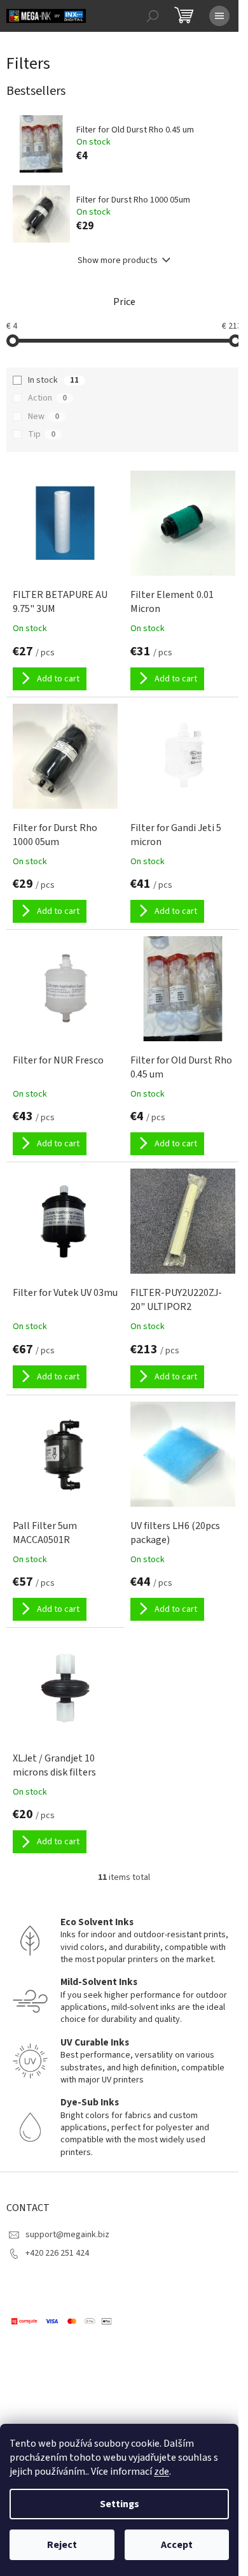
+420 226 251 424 (57, 2253)
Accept (177, 2545)
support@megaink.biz (67, 2235)
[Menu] (219, 16)
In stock (53, 380)
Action (47, 398)
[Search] (153, 16)
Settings (120, 2504)
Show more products (118, 260)
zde (162, 2472)
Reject (62, 2545)
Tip (42, 434)
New (44, 416)
